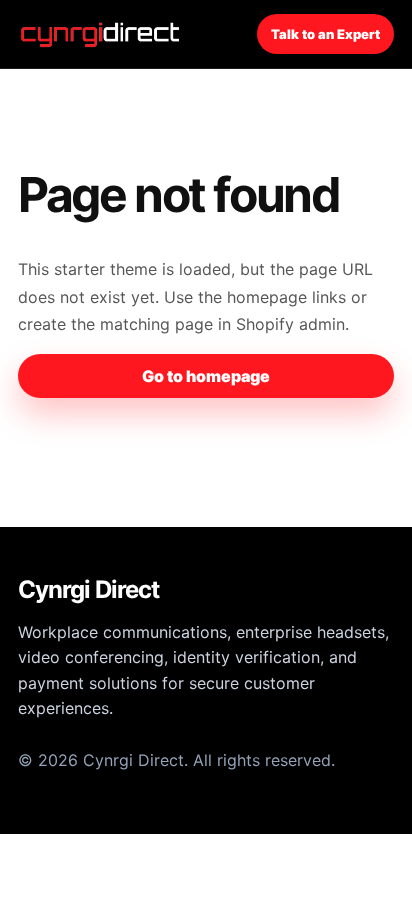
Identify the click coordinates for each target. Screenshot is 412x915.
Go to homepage (206, 376)
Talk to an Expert (325, 34)
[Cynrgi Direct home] (103, 34)
